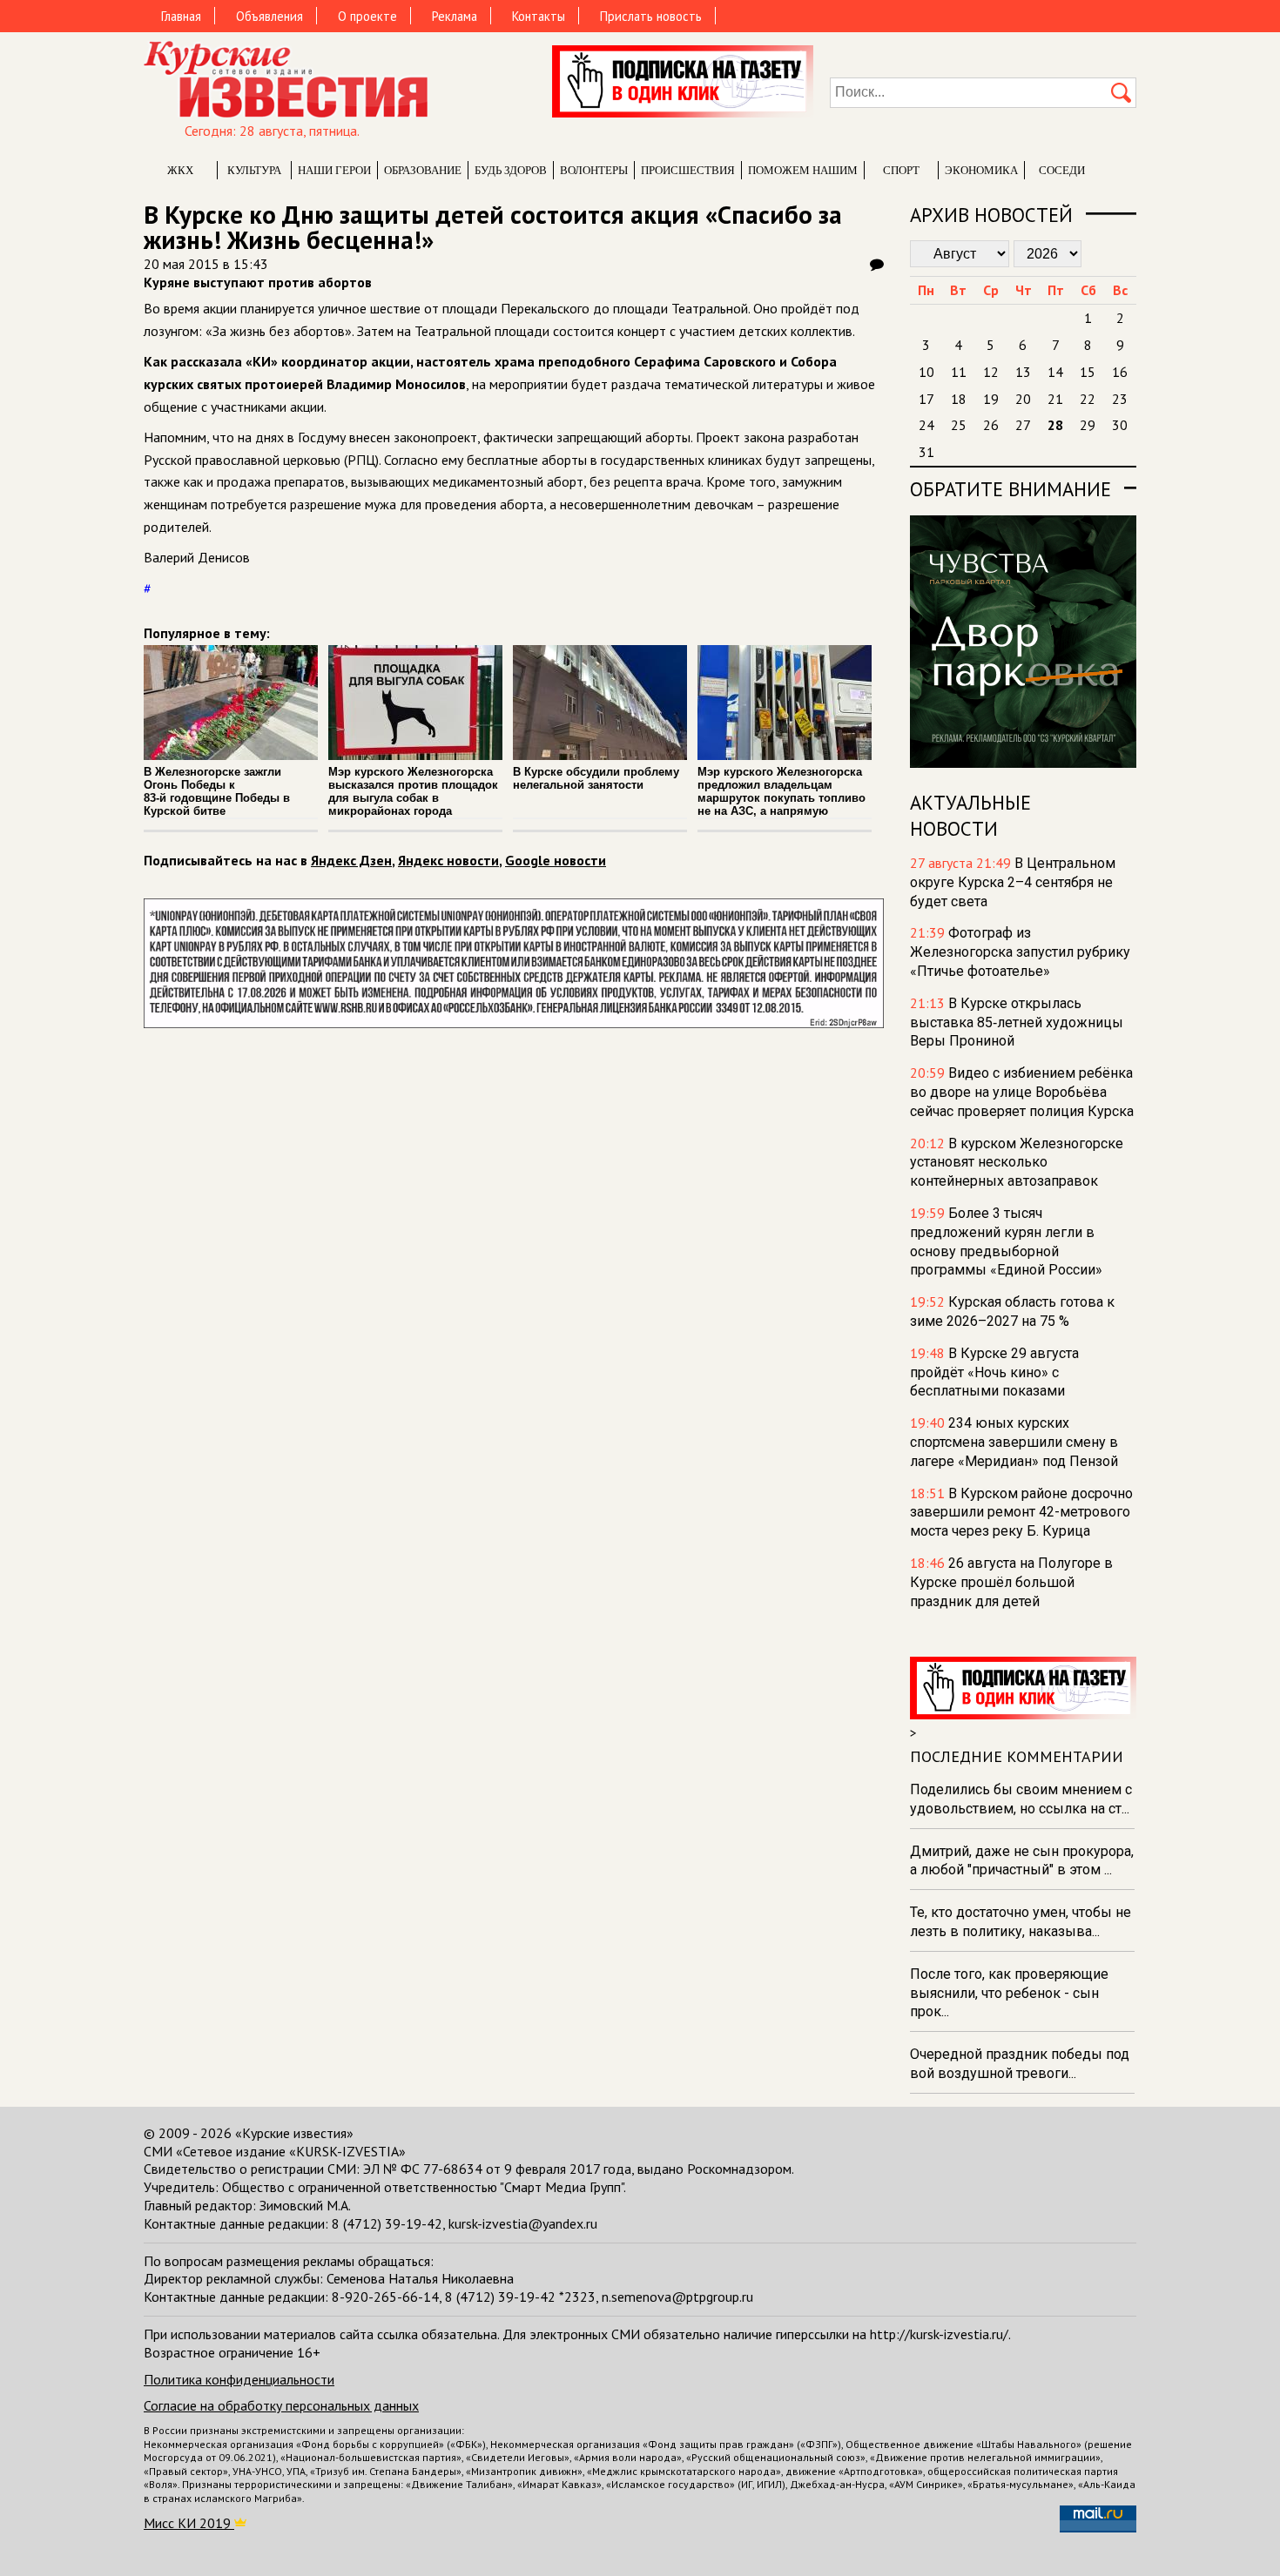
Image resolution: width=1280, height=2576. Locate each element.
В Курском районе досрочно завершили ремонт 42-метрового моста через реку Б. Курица (1021, 1513)
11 (959, 372)
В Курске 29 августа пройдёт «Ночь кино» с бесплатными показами (994, 1372)
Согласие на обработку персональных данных (281, 2405)
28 (1055, 425)
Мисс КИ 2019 (189, 2523)
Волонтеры (594, 170)
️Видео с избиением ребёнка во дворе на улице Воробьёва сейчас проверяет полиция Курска (1022, 1092)
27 (1023, 425)
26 (991, 425)
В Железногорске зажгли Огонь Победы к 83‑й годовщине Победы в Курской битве (217, 791)
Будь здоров (511, 170)
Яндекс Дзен (351, 860)
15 (1088, 372)
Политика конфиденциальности (239, 2379)
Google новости (556, 860)
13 (1023, 372)
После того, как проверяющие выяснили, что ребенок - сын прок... (1009, 1993)
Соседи (1062, 170)
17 (926, 399)
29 (1088, 425)
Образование (423, 170)
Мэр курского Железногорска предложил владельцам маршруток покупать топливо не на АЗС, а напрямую (781, 791)
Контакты (539, 16)
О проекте (367, 16)
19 (991, 399)
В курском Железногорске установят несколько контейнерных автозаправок (1017, 1163)
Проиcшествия (688, 170)
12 (991, 372)
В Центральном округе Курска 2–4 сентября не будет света (1013, 882)
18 (959, 399)
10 (926, 372)
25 (959, 425)
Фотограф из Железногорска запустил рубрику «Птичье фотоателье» (1020, 952)
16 (1120, 372)
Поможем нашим (803, 170)
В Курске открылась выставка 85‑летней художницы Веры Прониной (1017, 1022)
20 (1023, 399)
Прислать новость (651, 16)
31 (926, 452)
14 (1055, 372)
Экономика (981, 170)
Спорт (901, 170)
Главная (181, 16)
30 (1120, 425)
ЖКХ (180, 170)
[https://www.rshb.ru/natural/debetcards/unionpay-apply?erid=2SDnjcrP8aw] (514, 1023)
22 (1088, 399)
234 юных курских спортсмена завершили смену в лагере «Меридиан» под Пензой (1014, 1442)
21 (1055, 399)
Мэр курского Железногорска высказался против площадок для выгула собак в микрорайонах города (413, 791)
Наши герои (334, 170)
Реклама (455, 16)
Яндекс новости (448, 860)
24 (926, 425)
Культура (254, 170)
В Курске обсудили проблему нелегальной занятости (596, 778)
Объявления (269, 16)
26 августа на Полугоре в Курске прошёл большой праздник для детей (1011, 1582)
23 (1120, 399)
